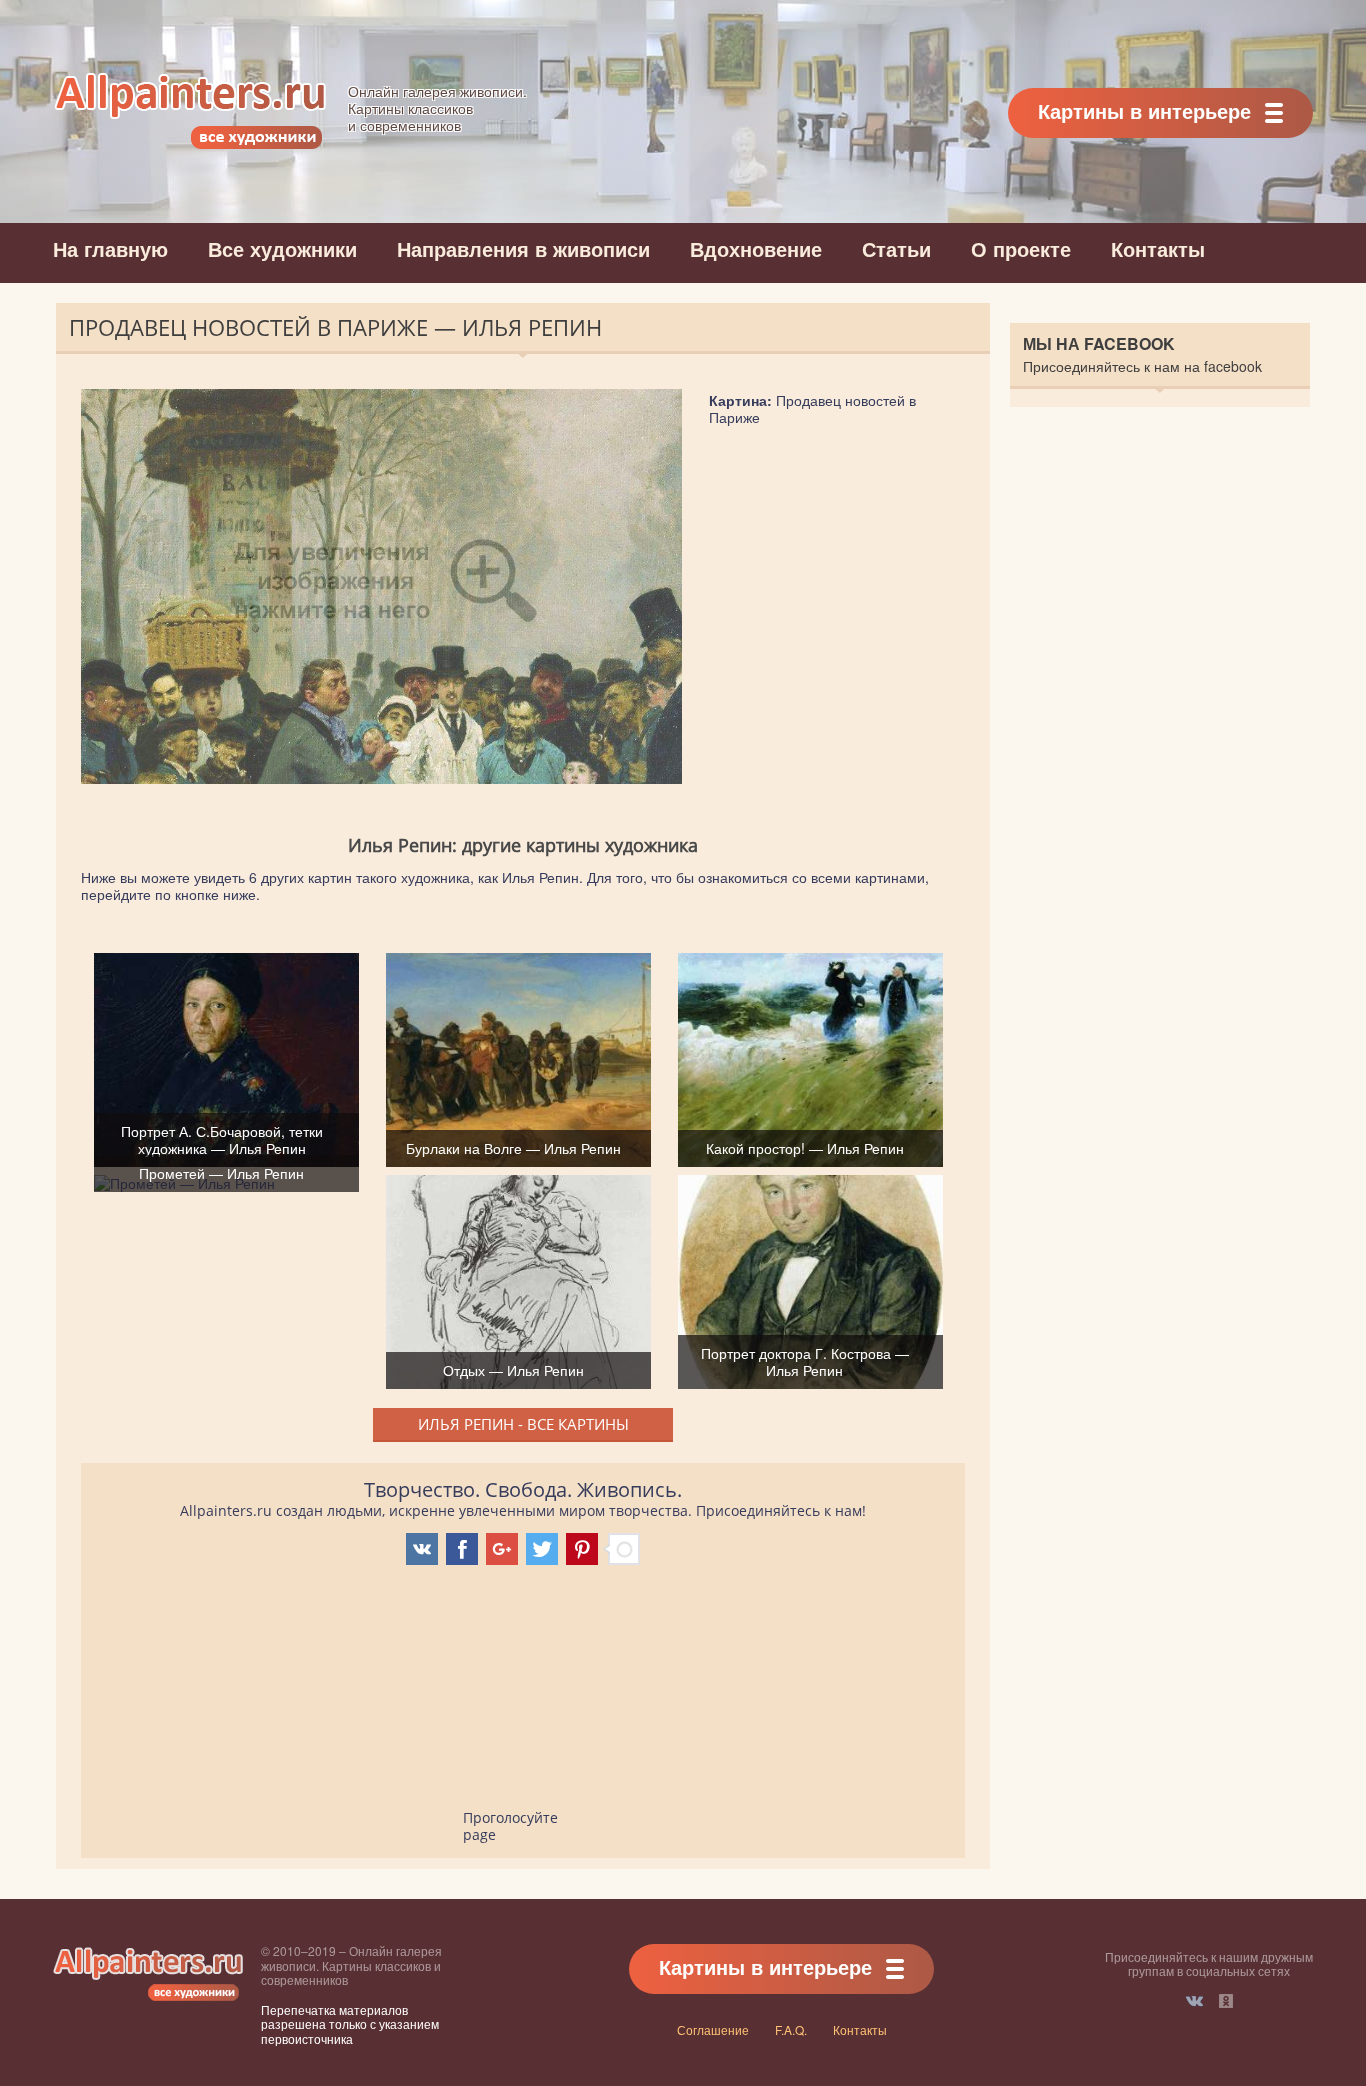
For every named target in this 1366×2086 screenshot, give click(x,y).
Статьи (896, 248)
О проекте (1021, 248)
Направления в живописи (523, 248)
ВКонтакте (1194, 2001)
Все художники (282, 248)
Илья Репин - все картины (523, 1424)
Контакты (1158, 248)
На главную (110, 248)
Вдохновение (756, 248)
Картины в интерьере (1144, 110)
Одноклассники (1226, 2001)
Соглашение (713, 2029)
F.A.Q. (791, 2029)
